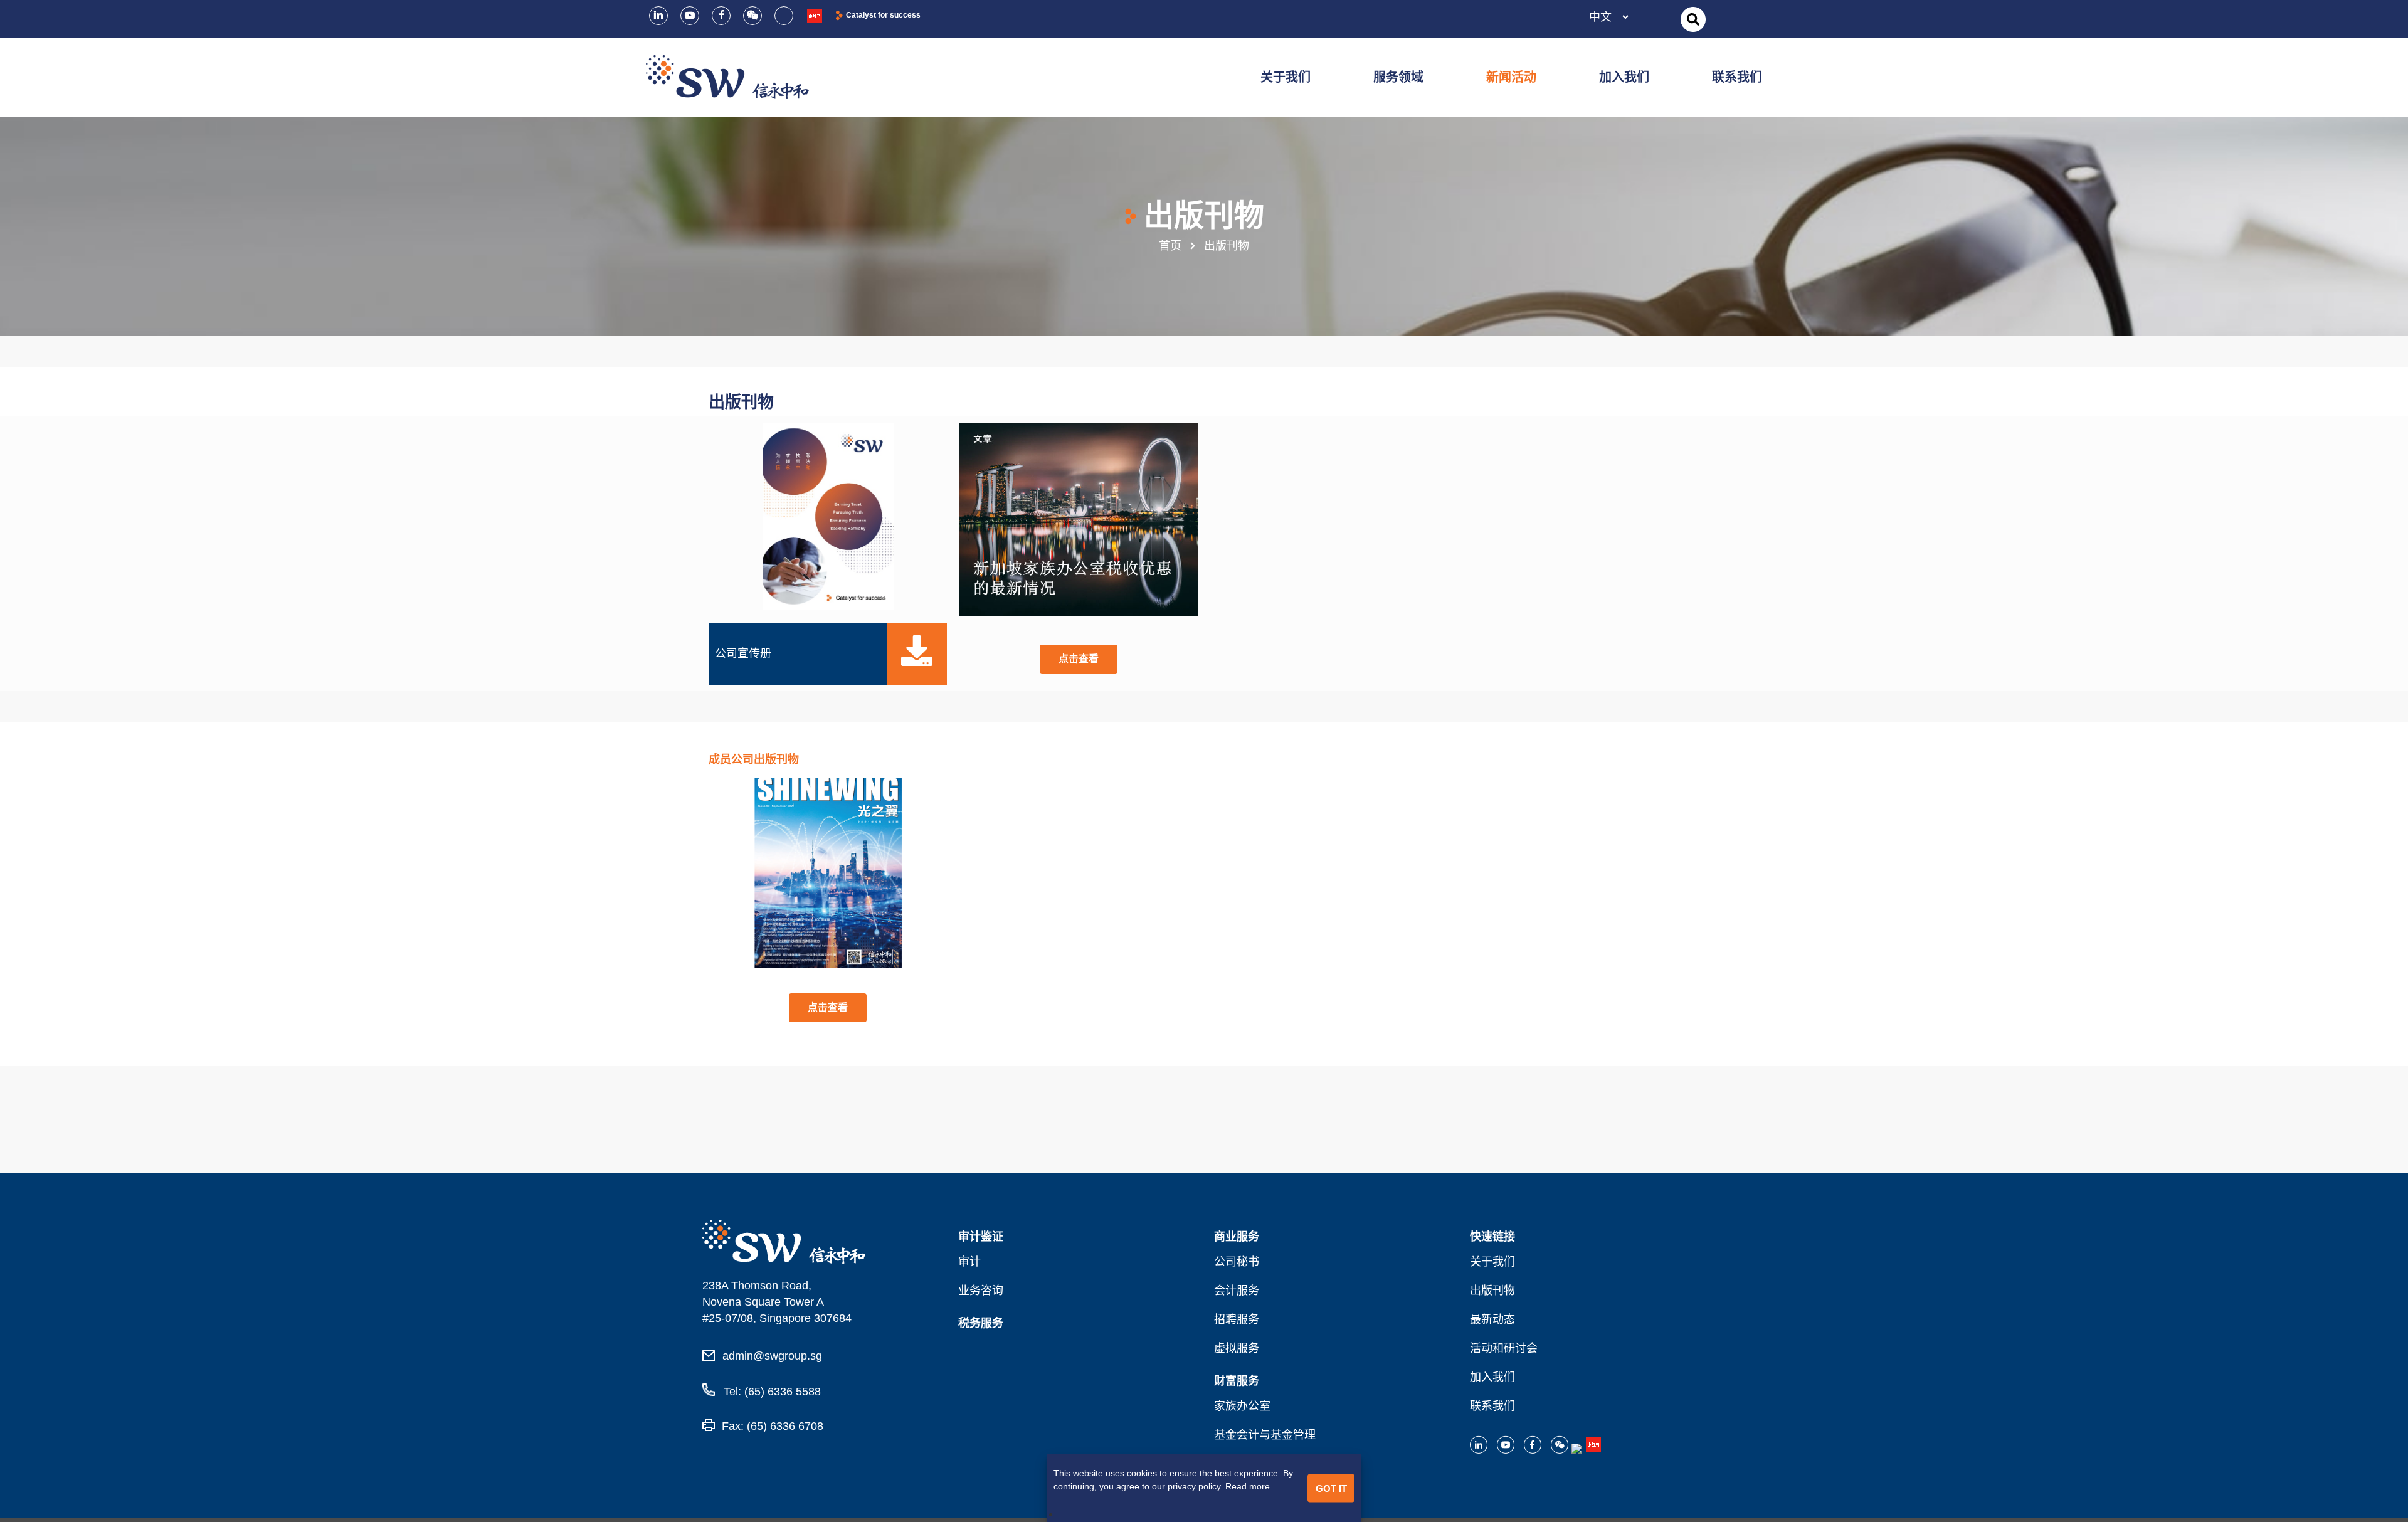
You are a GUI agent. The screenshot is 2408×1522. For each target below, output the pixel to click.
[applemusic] (815, 15)
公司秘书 (1237, 1262)
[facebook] (721, 16)
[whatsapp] (784, 16)
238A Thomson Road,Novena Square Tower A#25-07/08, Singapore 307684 (777, 1302)
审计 (969, 1262)
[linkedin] (658, 16)
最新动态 (1492, 1319)
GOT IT (1331, 1488)
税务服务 (981, 1323)
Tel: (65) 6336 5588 (771, 1392)
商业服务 (1237, 1237)
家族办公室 (1242, 1406)
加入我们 (1492, 1377)
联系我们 (1492, 1406)
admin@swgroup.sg (772, 1356)
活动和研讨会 (1504, 1348)
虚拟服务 (1237, 1348)
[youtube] (690, 16)
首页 (1170, 246)
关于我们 (1492, 1262)
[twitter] (752, 16)
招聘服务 (1237, 1319)
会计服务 (1237, 1291)
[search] (1693, 20)
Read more (1248, 1486)
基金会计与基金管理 (1265, 1435)
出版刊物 (1492, 1291)
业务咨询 (981, 1291)
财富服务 (1237, 1381)
